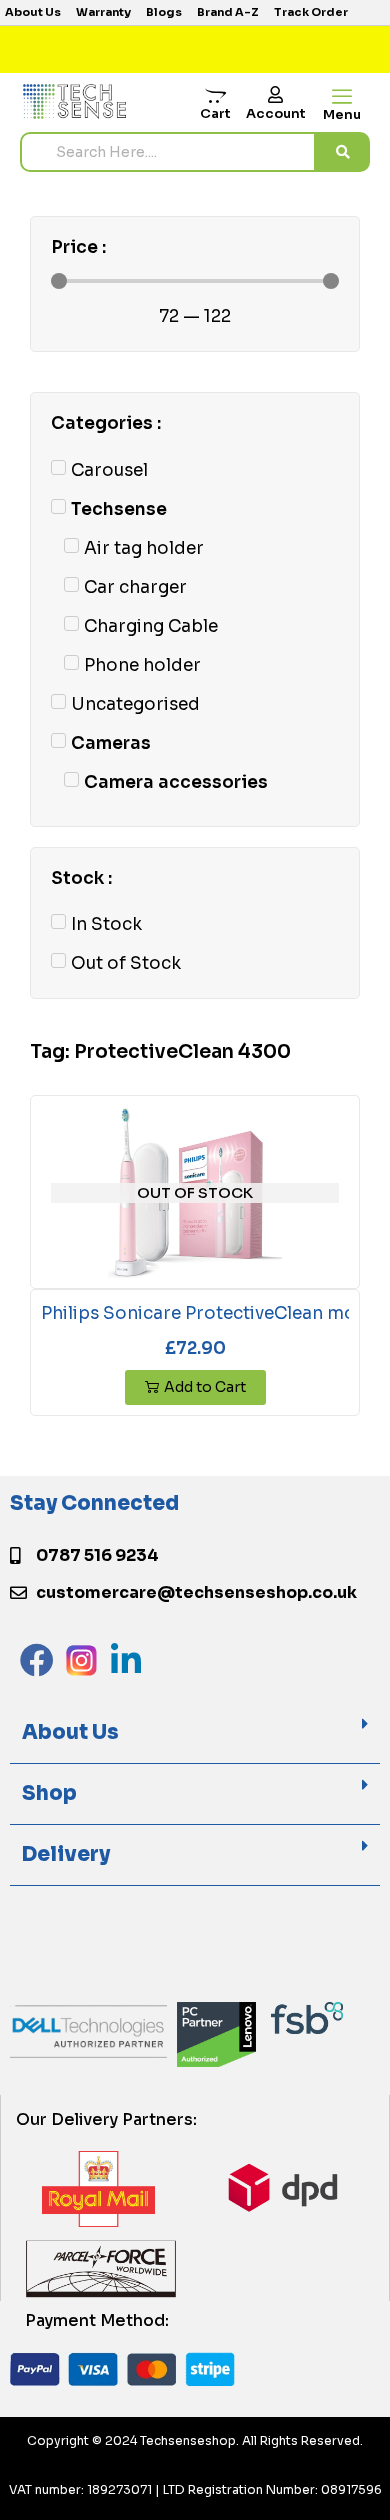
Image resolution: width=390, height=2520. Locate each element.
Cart (215, 113)
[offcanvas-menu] (342, 97)
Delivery (66, 1854)
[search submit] (343, 152)
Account (276, 113)
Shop (49, 1793)
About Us (70, 1732)
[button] (195, 1733)
